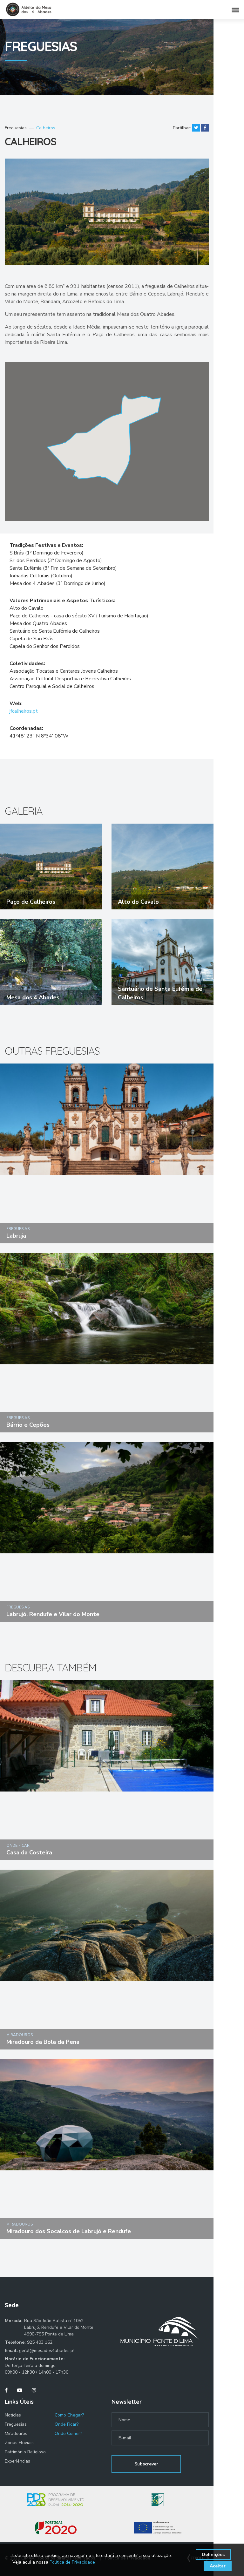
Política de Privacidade (72, 2562)
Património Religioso (25, 2452)
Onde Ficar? (67, 2424)
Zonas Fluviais (19, 2443)
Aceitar (218, 2566)
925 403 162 (40, 2342)
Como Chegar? (69, 2415)
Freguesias (16, 128)
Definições (213, 2555)
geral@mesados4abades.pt (47, 2351)
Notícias (13, 2415)
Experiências (17, 2461)
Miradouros (16, 2433)
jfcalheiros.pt (24, 711)
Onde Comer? (68, 2433)
